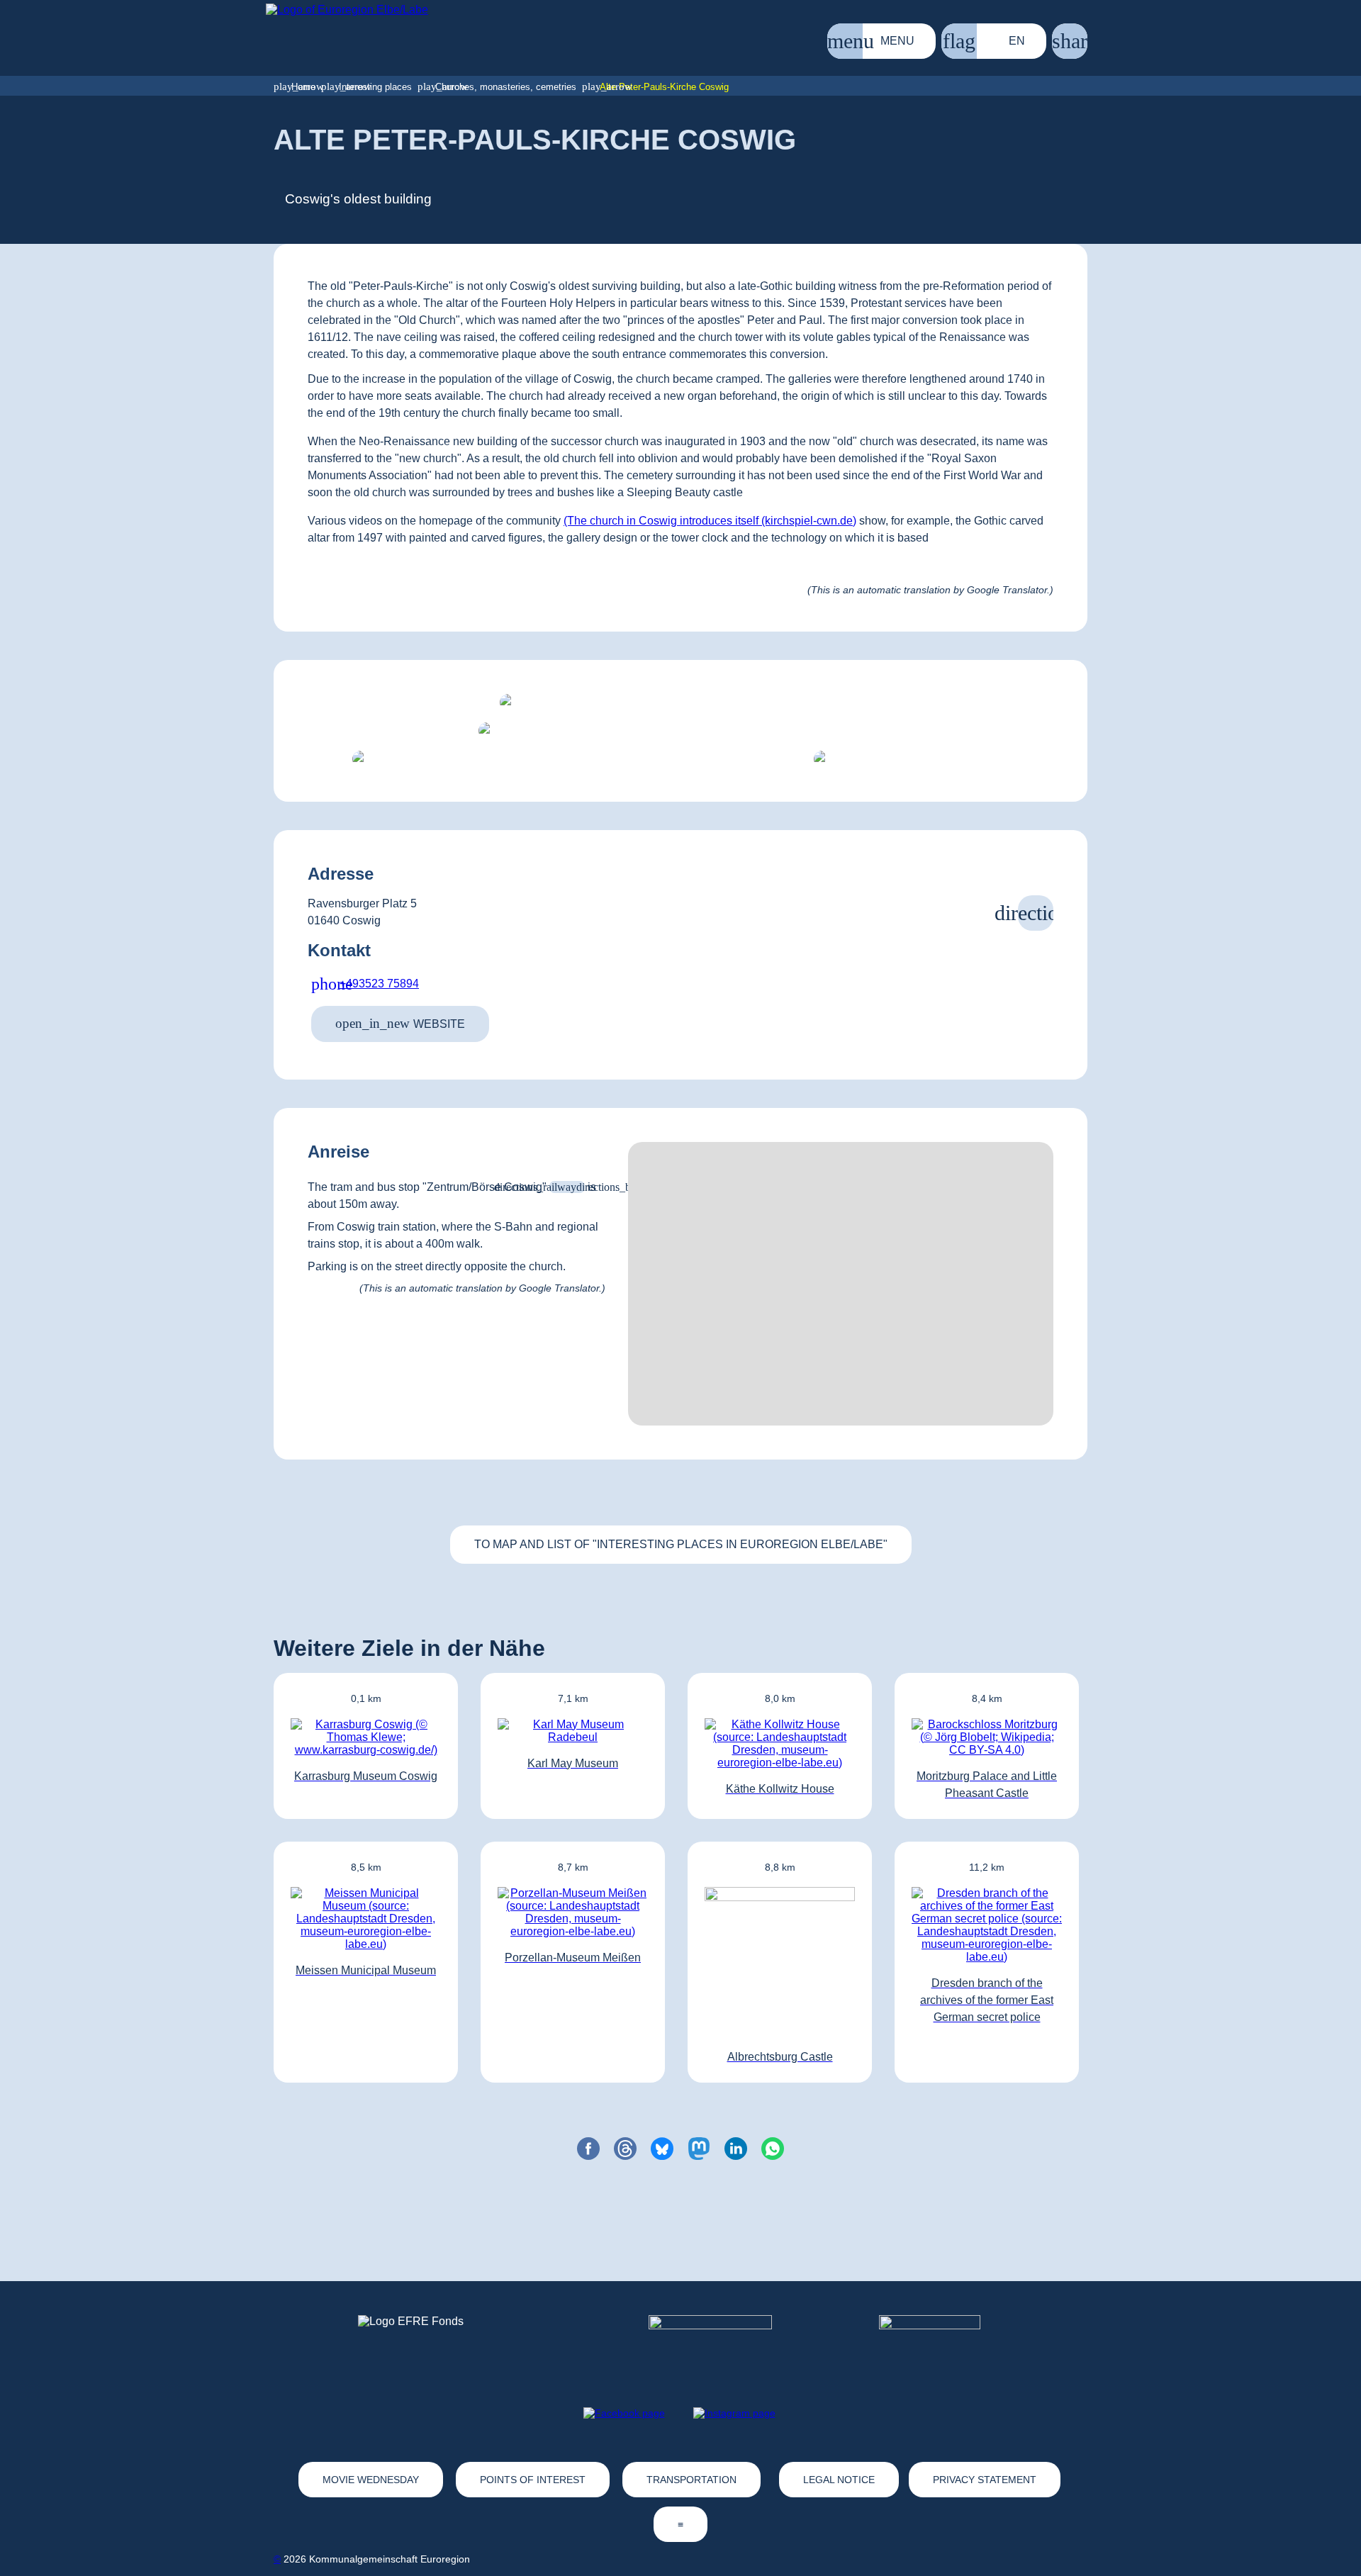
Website (400, 1023)
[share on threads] (625, 2149)
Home (303, 87)
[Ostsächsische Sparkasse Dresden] (941, 2341)
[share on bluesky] (662, 2149)
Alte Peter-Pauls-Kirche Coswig (664, 87)
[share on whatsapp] (773, 2149)
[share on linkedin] (736, 2149)
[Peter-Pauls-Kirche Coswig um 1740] (912, 759)
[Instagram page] (734, 2413)
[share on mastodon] (699, 2149)
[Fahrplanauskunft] (567, 1187)
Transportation (691, 2480)
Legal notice (839, 2480)
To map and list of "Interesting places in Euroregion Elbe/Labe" (681, 1544)
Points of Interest (533, 2480)
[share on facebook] (588, 2149)
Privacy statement (985, 2480)
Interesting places (375, 87)
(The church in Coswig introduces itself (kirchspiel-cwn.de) (710, 521)
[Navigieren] (1036, 913)
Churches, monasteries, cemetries (506, 87)
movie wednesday (371, 2480)
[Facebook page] (624, 2413)
